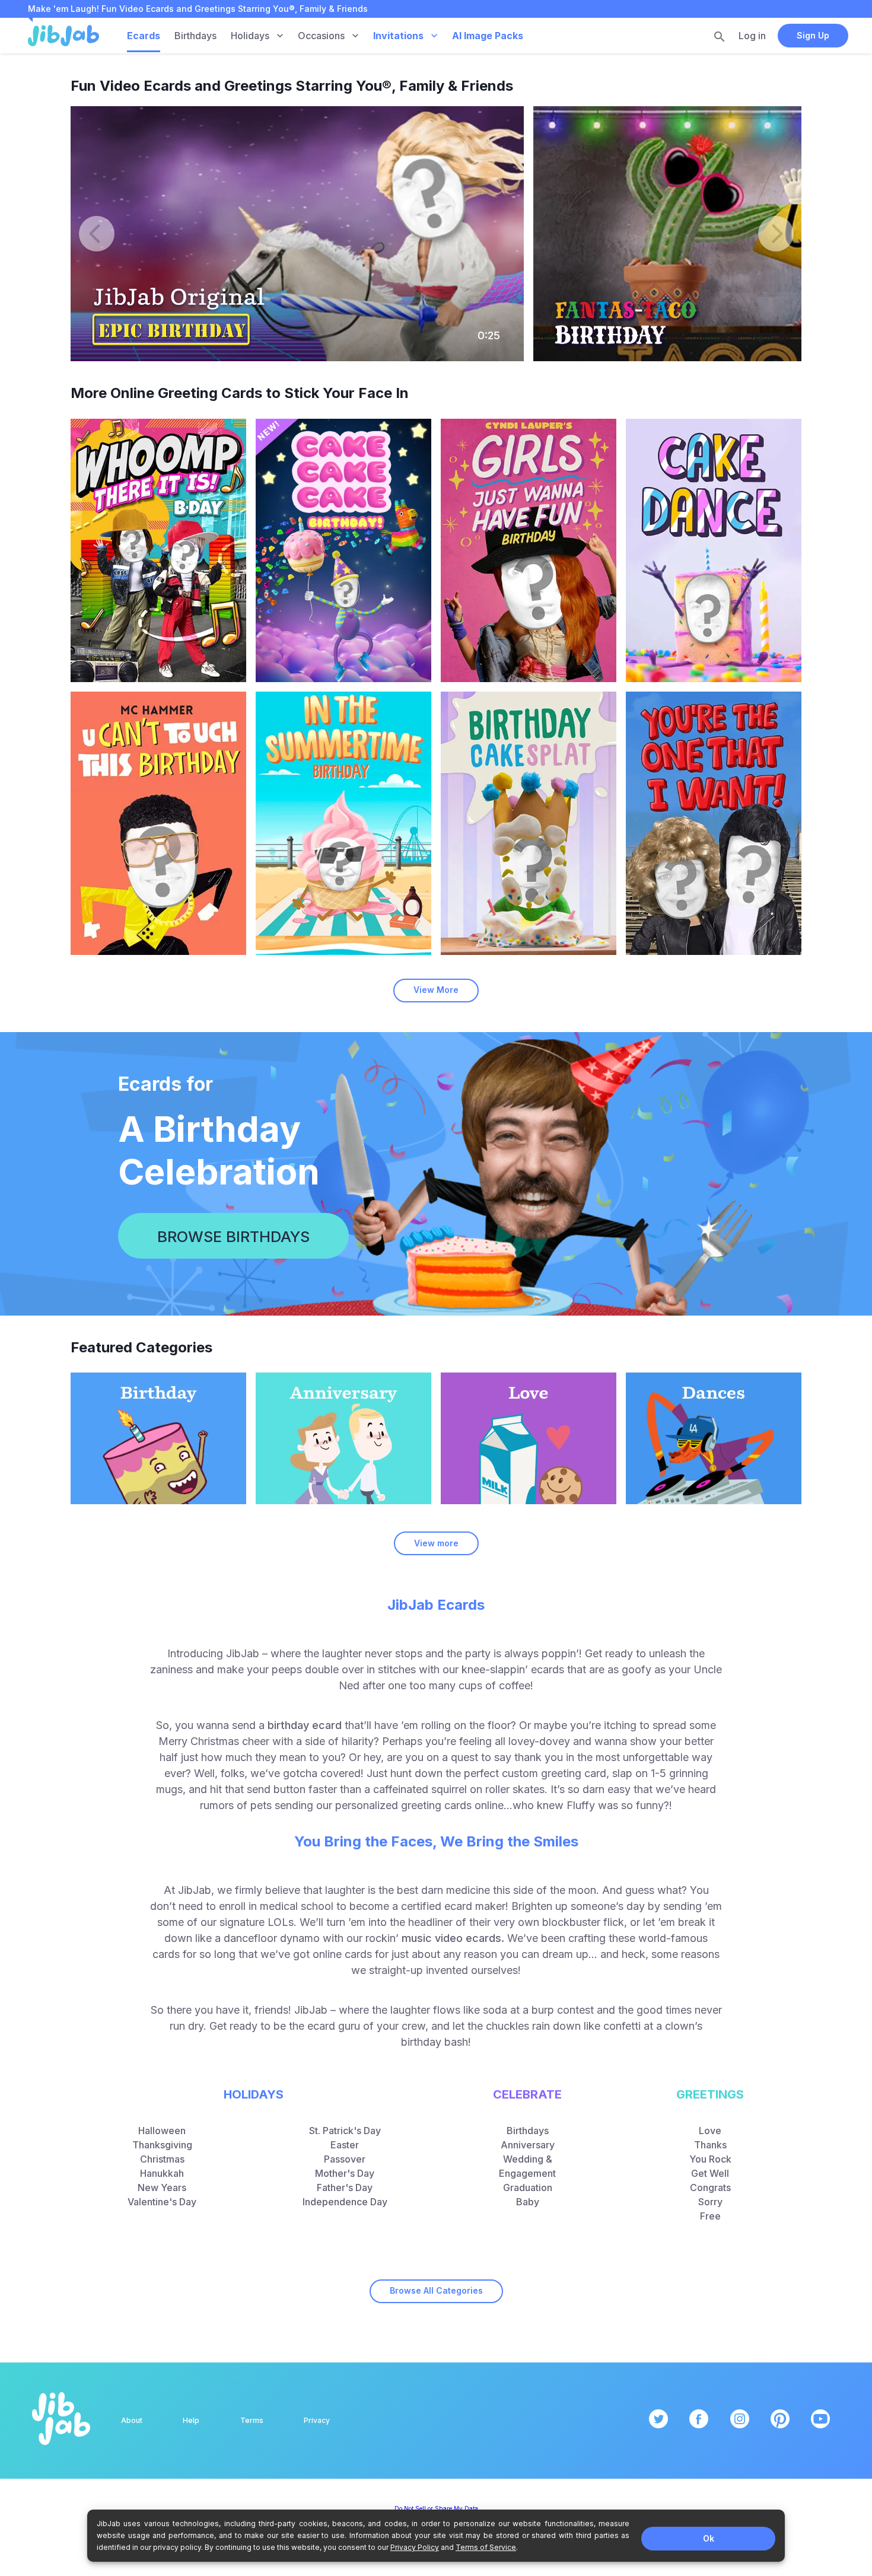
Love (710, 2131)
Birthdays (195, 36)
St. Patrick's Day (345, 2131)
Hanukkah (162, 2173)
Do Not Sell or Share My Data (436, 2508)
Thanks (710, 2145)
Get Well (710, 2173)
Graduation (528, 2187)
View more (436, 1543)
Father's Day (345, 2187)
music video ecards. (453, 1938)
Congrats (710, 2187)
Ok (709, 2538)
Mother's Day (345, 2173)
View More (436, 990)
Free (710, 2216)
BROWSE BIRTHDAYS (233, 1236)
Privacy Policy (415, 2547)
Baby (528, 2202)
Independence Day (345, 2202)
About (132, 2420)
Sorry (710, 2202)
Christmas (162, 2159)
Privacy (317, 2420)
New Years (162, 2187)
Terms (252, 2420)
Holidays (250, 36)
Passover (345, 2159)
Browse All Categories (436, 2290)
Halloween (162, 2131)
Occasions (321, 36)
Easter (345, 2145)
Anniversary (528, 2145)
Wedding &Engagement (527, 2166)
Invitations (398, 36)
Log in (752, 36)
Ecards (144, 36)
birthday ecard (305, 1725)
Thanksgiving (162, 2145)
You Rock (710, 2159)
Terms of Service (486, 2547)
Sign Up (813, 35)
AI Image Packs (488, 36)
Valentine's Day (162, 2202)
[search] (720, 36)
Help (191, 2420)
